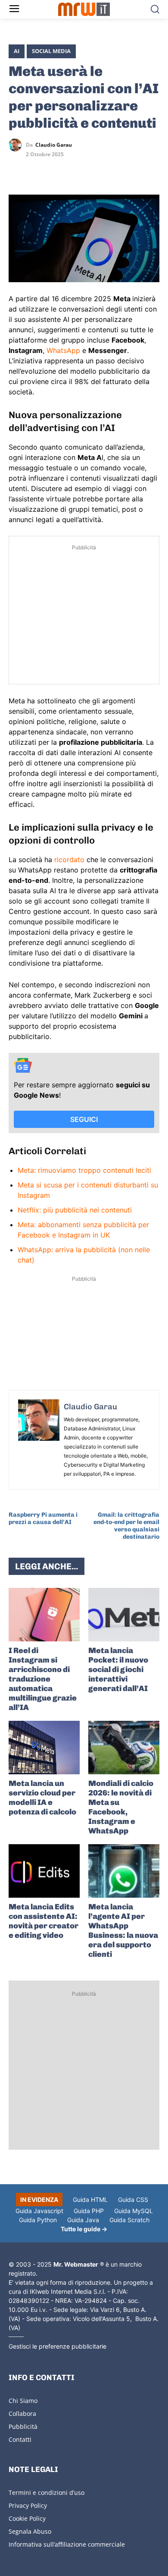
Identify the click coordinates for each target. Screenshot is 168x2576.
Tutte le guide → (84, 2229)
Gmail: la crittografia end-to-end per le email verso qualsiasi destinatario (126, 1526)
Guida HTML (90, 2200)
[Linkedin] (37, 170)
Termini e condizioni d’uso (47, 2493)
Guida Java (83, 2220)
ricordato (70, 860)
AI (17, 51)
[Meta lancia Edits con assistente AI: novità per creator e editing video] (44, 1871)
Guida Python (38, 2220)
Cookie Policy (27, 2518)
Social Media (51, 51)
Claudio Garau (54, 145)
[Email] (96, 170)
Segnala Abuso (30, 2531)
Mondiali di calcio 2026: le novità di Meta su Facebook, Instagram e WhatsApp (121, 1807)
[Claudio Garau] (17, 145)
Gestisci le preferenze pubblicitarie (58, 2346)
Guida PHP (89, 2211)
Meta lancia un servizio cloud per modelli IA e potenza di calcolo (42, 1798)
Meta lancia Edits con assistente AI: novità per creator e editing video (44, 1921)
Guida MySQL (134, 2211)
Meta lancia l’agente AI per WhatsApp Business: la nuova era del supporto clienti (123, 1930)
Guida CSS (133, 2200)
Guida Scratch (129, 2220)
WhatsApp (63, 350)
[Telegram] (77, 170)
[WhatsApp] (57, 170)
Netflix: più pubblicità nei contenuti (75, 1210)
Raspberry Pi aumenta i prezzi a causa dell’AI (43, 1518)
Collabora (22, 2414)
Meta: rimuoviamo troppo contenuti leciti (84, 1170)
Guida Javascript (39, 2211)
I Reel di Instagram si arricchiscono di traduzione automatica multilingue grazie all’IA (43, 1679)
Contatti (20, 2439)
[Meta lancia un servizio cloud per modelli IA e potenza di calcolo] (44, 1748)
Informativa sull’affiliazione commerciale (67, 2544)
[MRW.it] (84, 9)
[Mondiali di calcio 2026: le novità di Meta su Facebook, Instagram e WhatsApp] (124, 1748)
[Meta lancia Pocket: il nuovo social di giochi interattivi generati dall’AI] (124, 1615)
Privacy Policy (28, 2505)
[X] (17, 170)
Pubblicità (23, 2426)
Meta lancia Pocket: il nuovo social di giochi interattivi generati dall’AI (118, 1669)
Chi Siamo (23, 2401)
